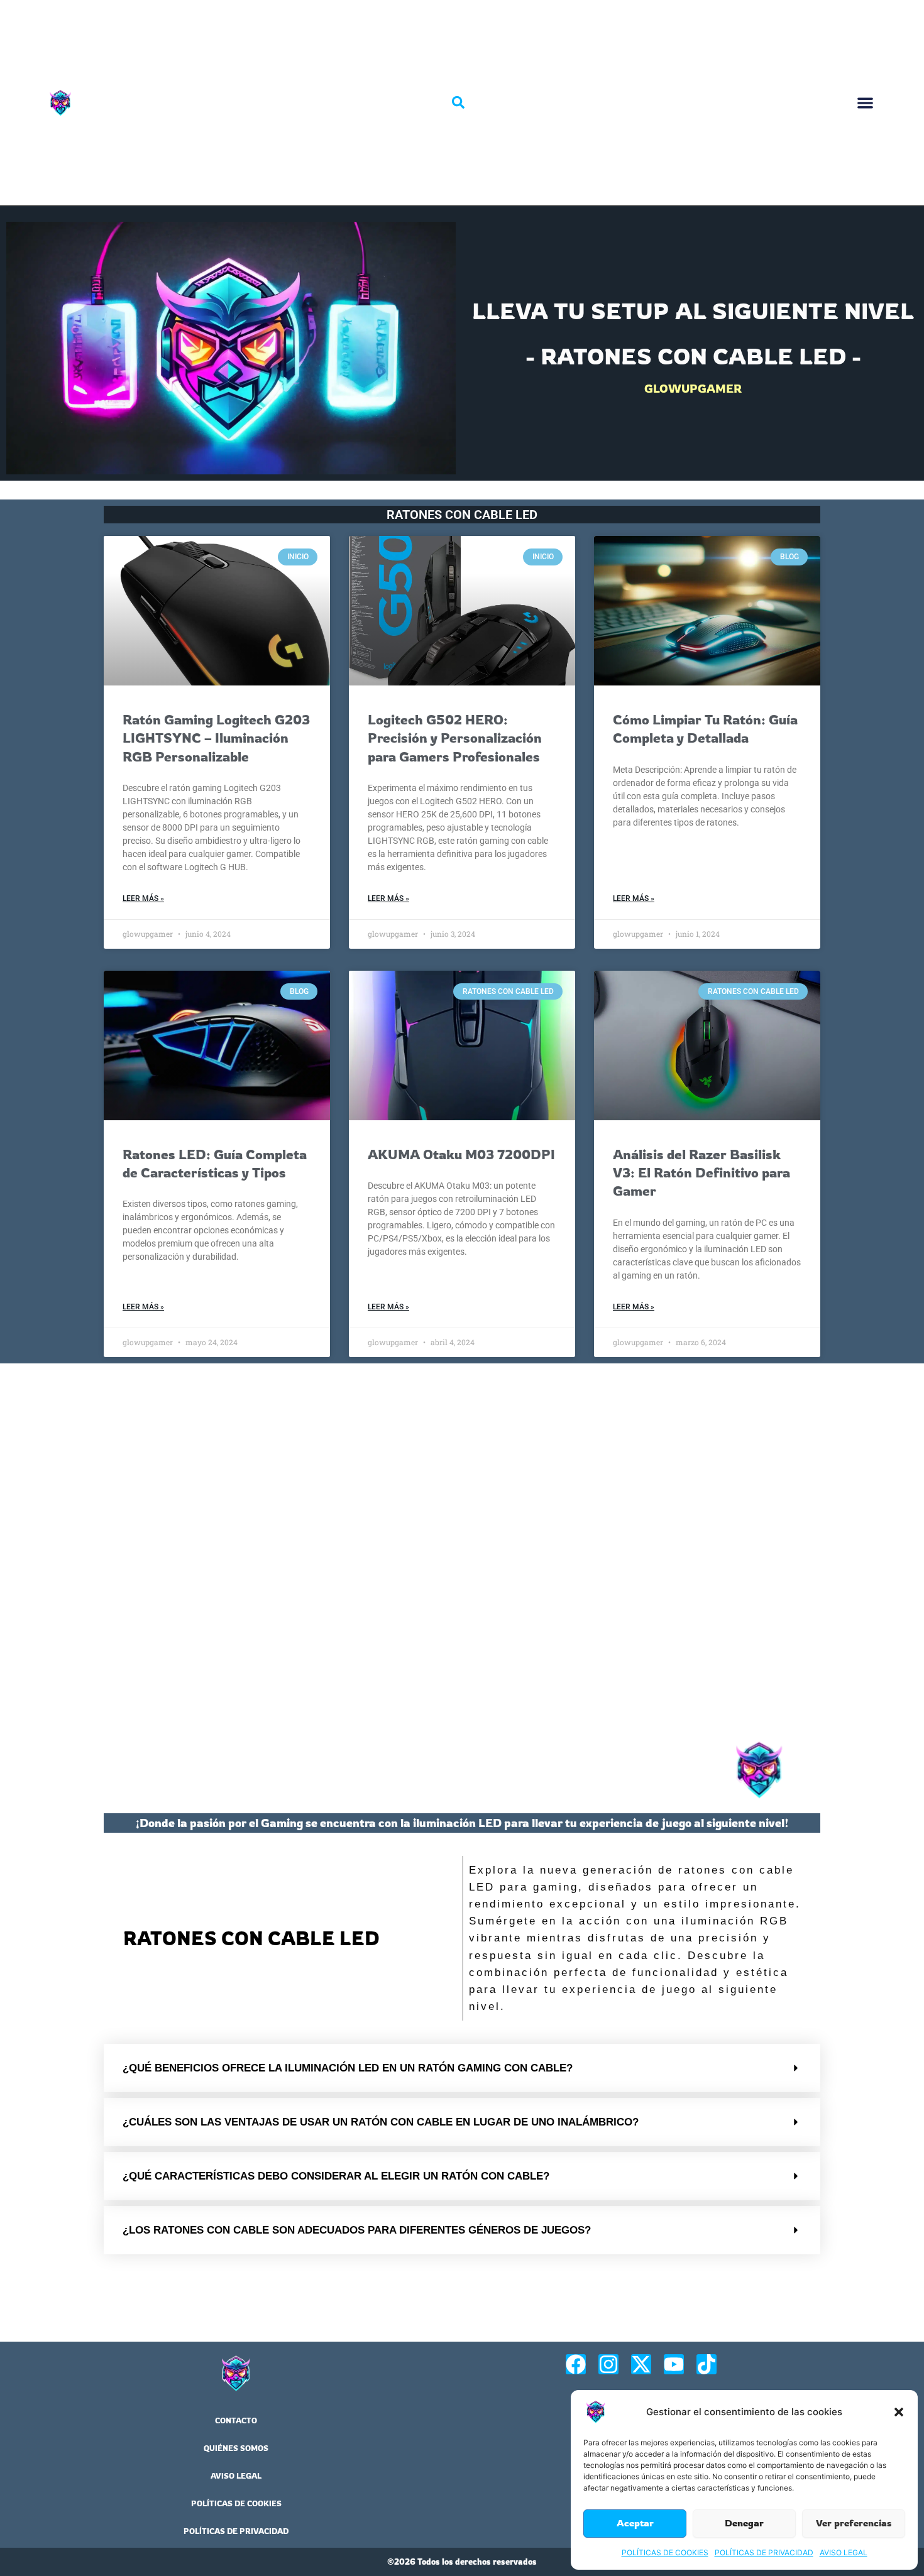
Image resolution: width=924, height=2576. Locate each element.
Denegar (744, 2523)
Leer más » (143, 898)
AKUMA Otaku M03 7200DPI (461, 1154)
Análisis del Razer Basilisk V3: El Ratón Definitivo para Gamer (701, 1173)
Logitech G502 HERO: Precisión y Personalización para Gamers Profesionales (455, 738)
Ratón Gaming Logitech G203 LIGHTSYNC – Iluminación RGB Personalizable (216, 738)
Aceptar (635, 2523)
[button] (899, 2412)
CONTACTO (236, 2420)
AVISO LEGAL (844, 2552)
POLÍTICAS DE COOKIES (665, 2552)
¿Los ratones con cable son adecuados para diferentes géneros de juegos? (357, 2230)
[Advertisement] (462, 1549)
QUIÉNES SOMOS (236, 2448)
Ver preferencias (854, 2523)
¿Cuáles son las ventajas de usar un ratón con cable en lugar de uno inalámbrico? (381, 2122)
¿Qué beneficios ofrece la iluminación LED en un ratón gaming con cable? (348, 2068)
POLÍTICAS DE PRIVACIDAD (764, 2552)
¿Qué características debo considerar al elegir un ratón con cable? (336, 2176)
